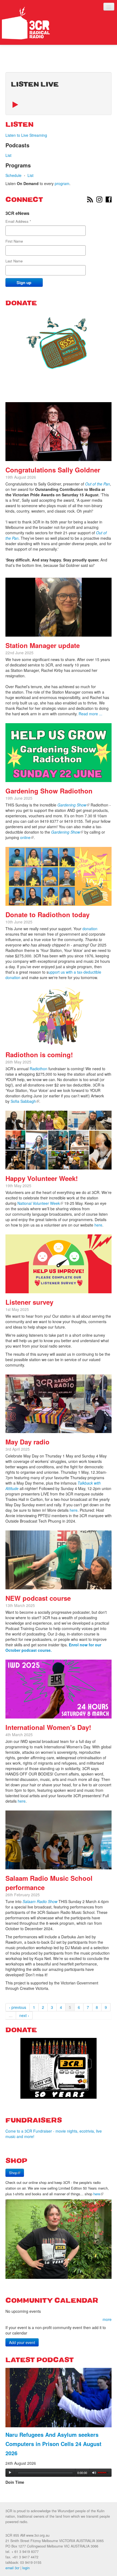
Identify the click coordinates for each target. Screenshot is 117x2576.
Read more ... (91, 714)
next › (24, 2015)
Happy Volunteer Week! (42, 1178)
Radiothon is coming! (39, 1054)
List (8, 155)
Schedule (13, 175)
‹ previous (18, 2007)
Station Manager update (43, 645)
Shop (16, 2173)
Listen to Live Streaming (26, 135)
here (98, 1225)
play (10, 2473)
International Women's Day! (48, 1727)
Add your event (22, 2342)
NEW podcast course (38, 1598)
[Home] (26, 23)
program (62, 183)
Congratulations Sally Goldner (53, 470)
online (27, 837)
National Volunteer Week (40, 1203)
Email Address (18, 221)
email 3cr (12, 2568)
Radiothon (39, 1069)
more (107, 2319)
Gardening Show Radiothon (49, 791)
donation (90, 929)
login (26, 2568)
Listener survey (29, 1302)
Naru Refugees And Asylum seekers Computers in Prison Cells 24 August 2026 (53, 2444)
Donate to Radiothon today (47, 914)
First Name (14, 241)
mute (94, 2473)
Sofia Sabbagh (25, 1101)
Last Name (14, 261)
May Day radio (27, 1442)
